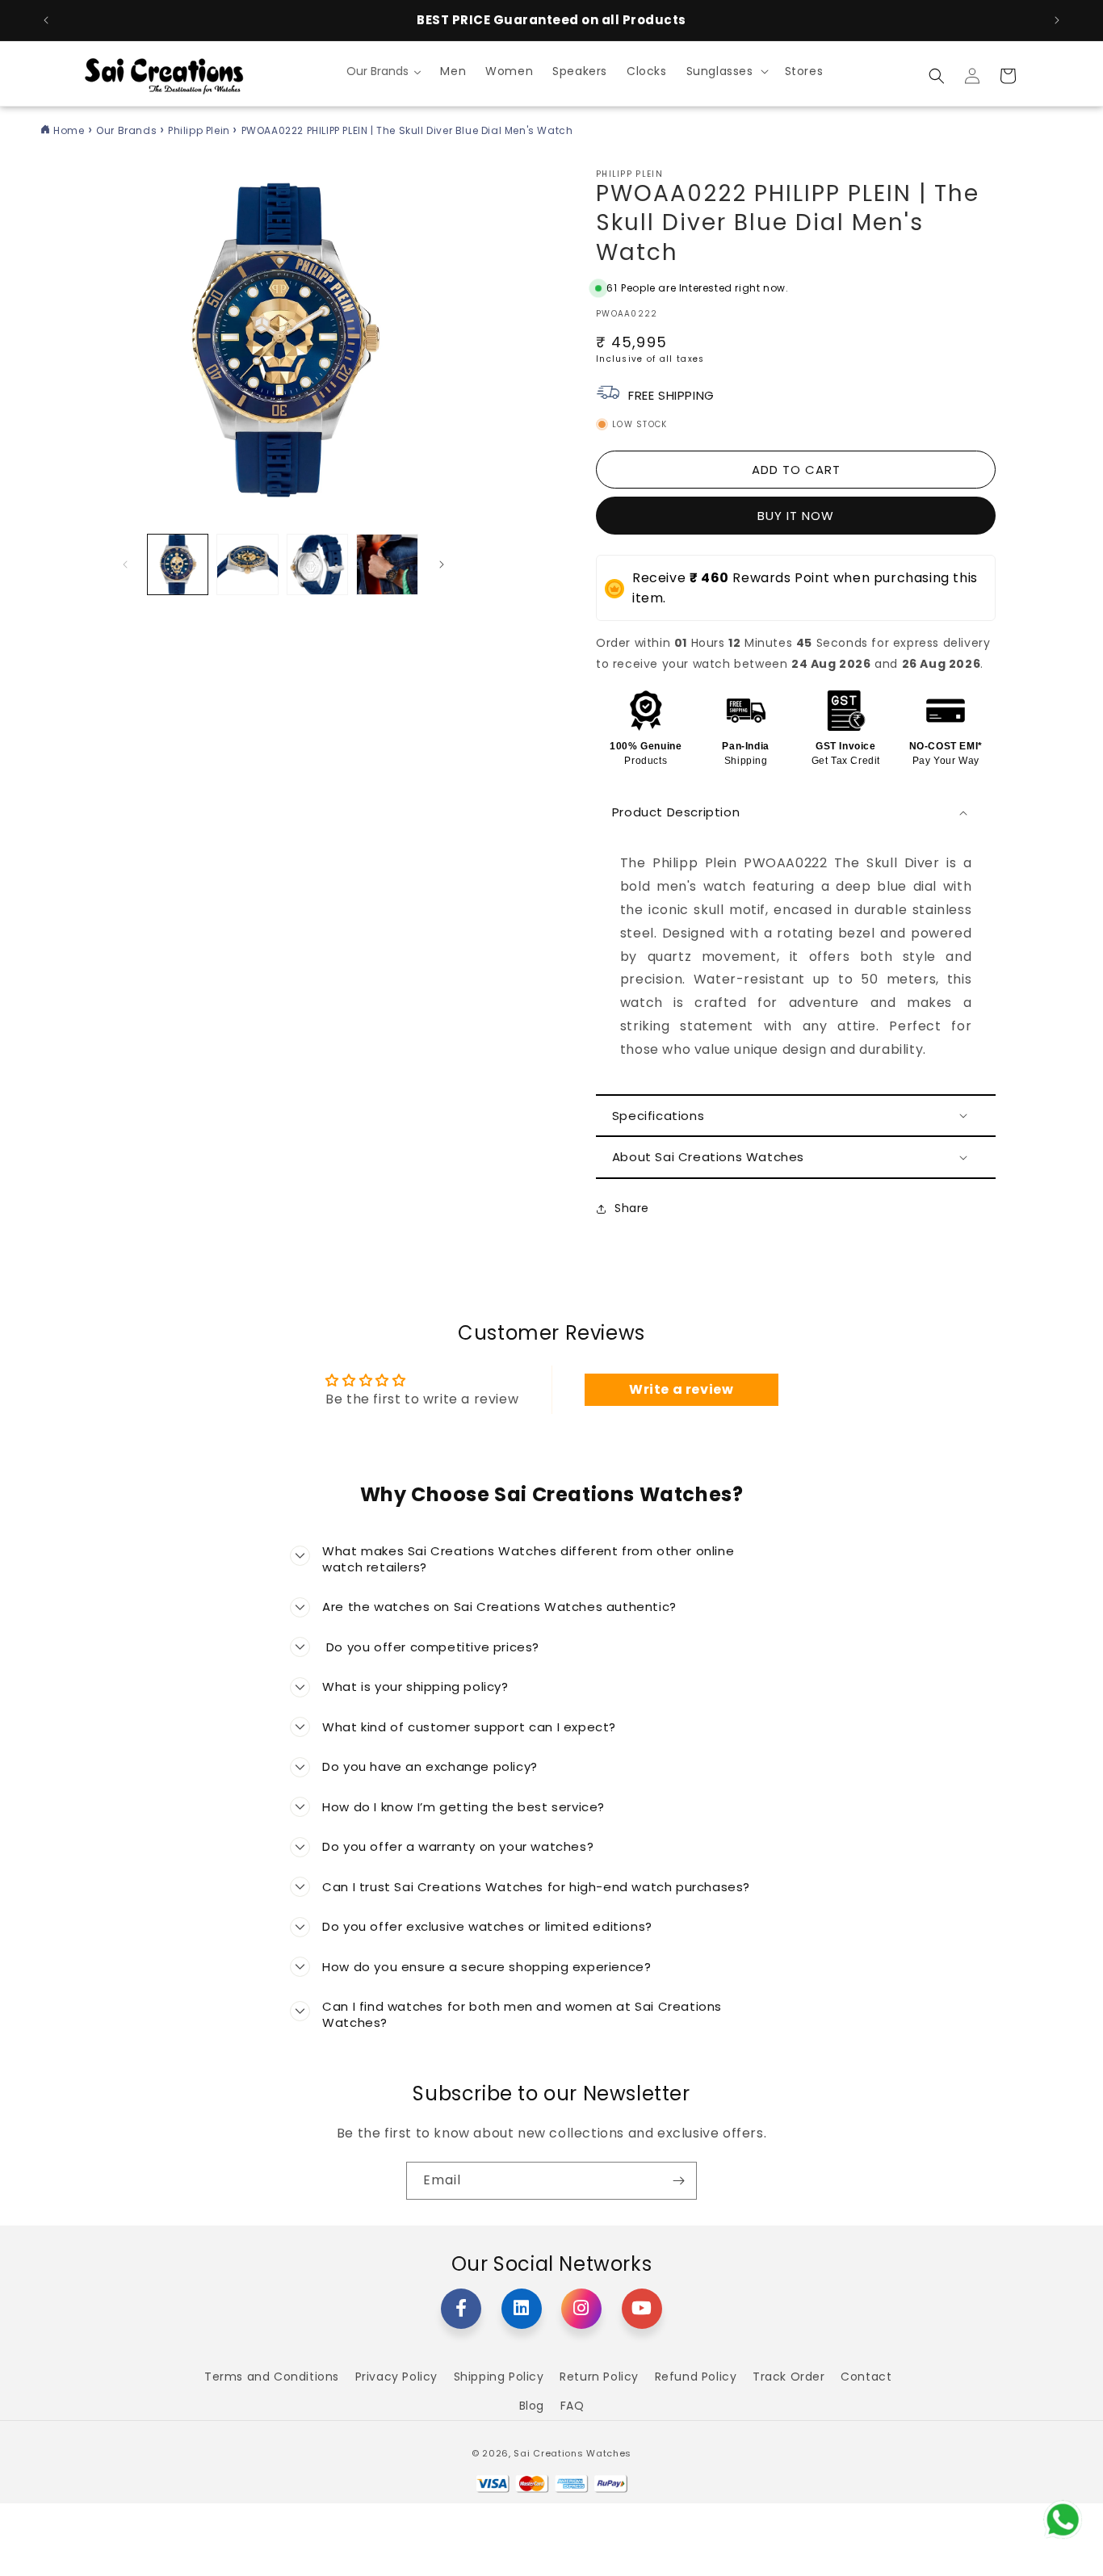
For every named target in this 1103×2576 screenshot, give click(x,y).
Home (69, 130)
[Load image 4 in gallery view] (387, 564)
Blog (532, 2406)
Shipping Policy (499, 2377)
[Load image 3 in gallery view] (317, 564)
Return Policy (599, 2377)
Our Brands (128, 130)
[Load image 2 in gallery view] (247, 564)
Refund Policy (696, 2377)
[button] (726, 71)
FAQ (572, 2406)
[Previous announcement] (46, 20)
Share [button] (632, 1208)
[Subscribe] (678, 2181)
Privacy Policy (396, 2377)
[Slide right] (442, 564)
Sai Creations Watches (572, 2453)
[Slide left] (125, 564)
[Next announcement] (1057, 20)
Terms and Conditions (272, 2377)
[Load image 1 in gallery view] (178, 564)
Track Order (789, 2377)
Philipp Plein (200, 130)
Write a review (681, 1389)
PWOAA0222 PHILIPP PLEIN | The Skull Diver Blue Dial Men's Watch (407, 130)
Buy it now (796, 516)
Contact (866, 2377)
